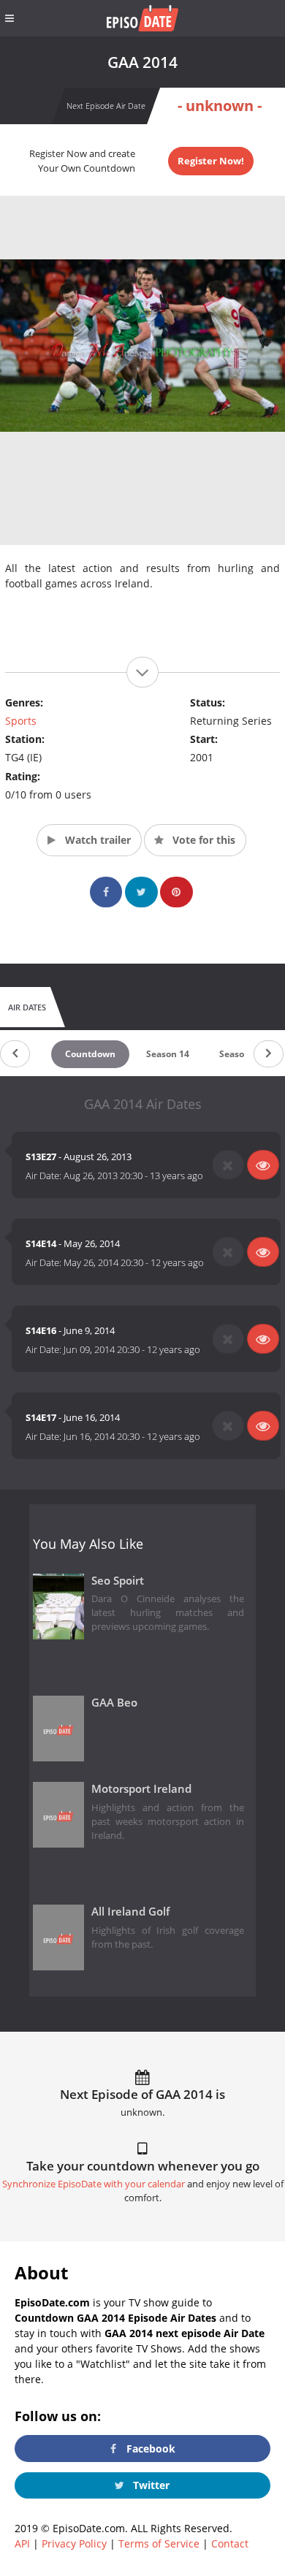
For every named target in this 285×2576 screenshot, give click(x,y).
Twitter (150, 2485)
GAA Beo (114, 1703)
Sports (21, 721)
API (22, 2543)
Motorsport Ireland (141, 1789)
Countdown (90, 1054)
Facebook (149, 2449)
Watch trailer (96, 840)
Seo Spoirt (118, 1581)
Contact (230, 2543)
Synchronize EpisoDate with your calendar (94, 2184)
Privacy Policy (74, 2543)
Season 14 (168, 1054)
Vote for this (202, 840)
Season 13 (241, 1054)
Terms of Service (159, 2543)
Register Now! (211, 161)
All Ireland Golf (130, 1912)
